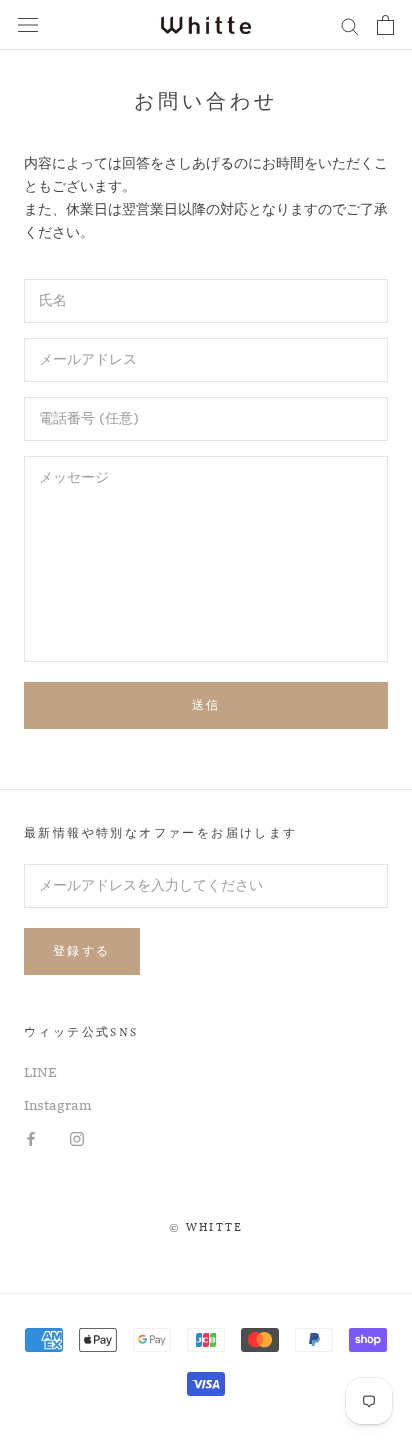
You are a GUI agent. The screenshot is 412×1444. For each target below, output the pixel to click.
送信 (206, 705)
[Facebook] (31, 1139)
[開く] (28, 25)
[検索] (350, 25)
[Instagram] (77, 1139)
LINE (40, 1073)
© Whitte (206, 1228)
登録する (82, 951)
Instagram (58, 1106)
